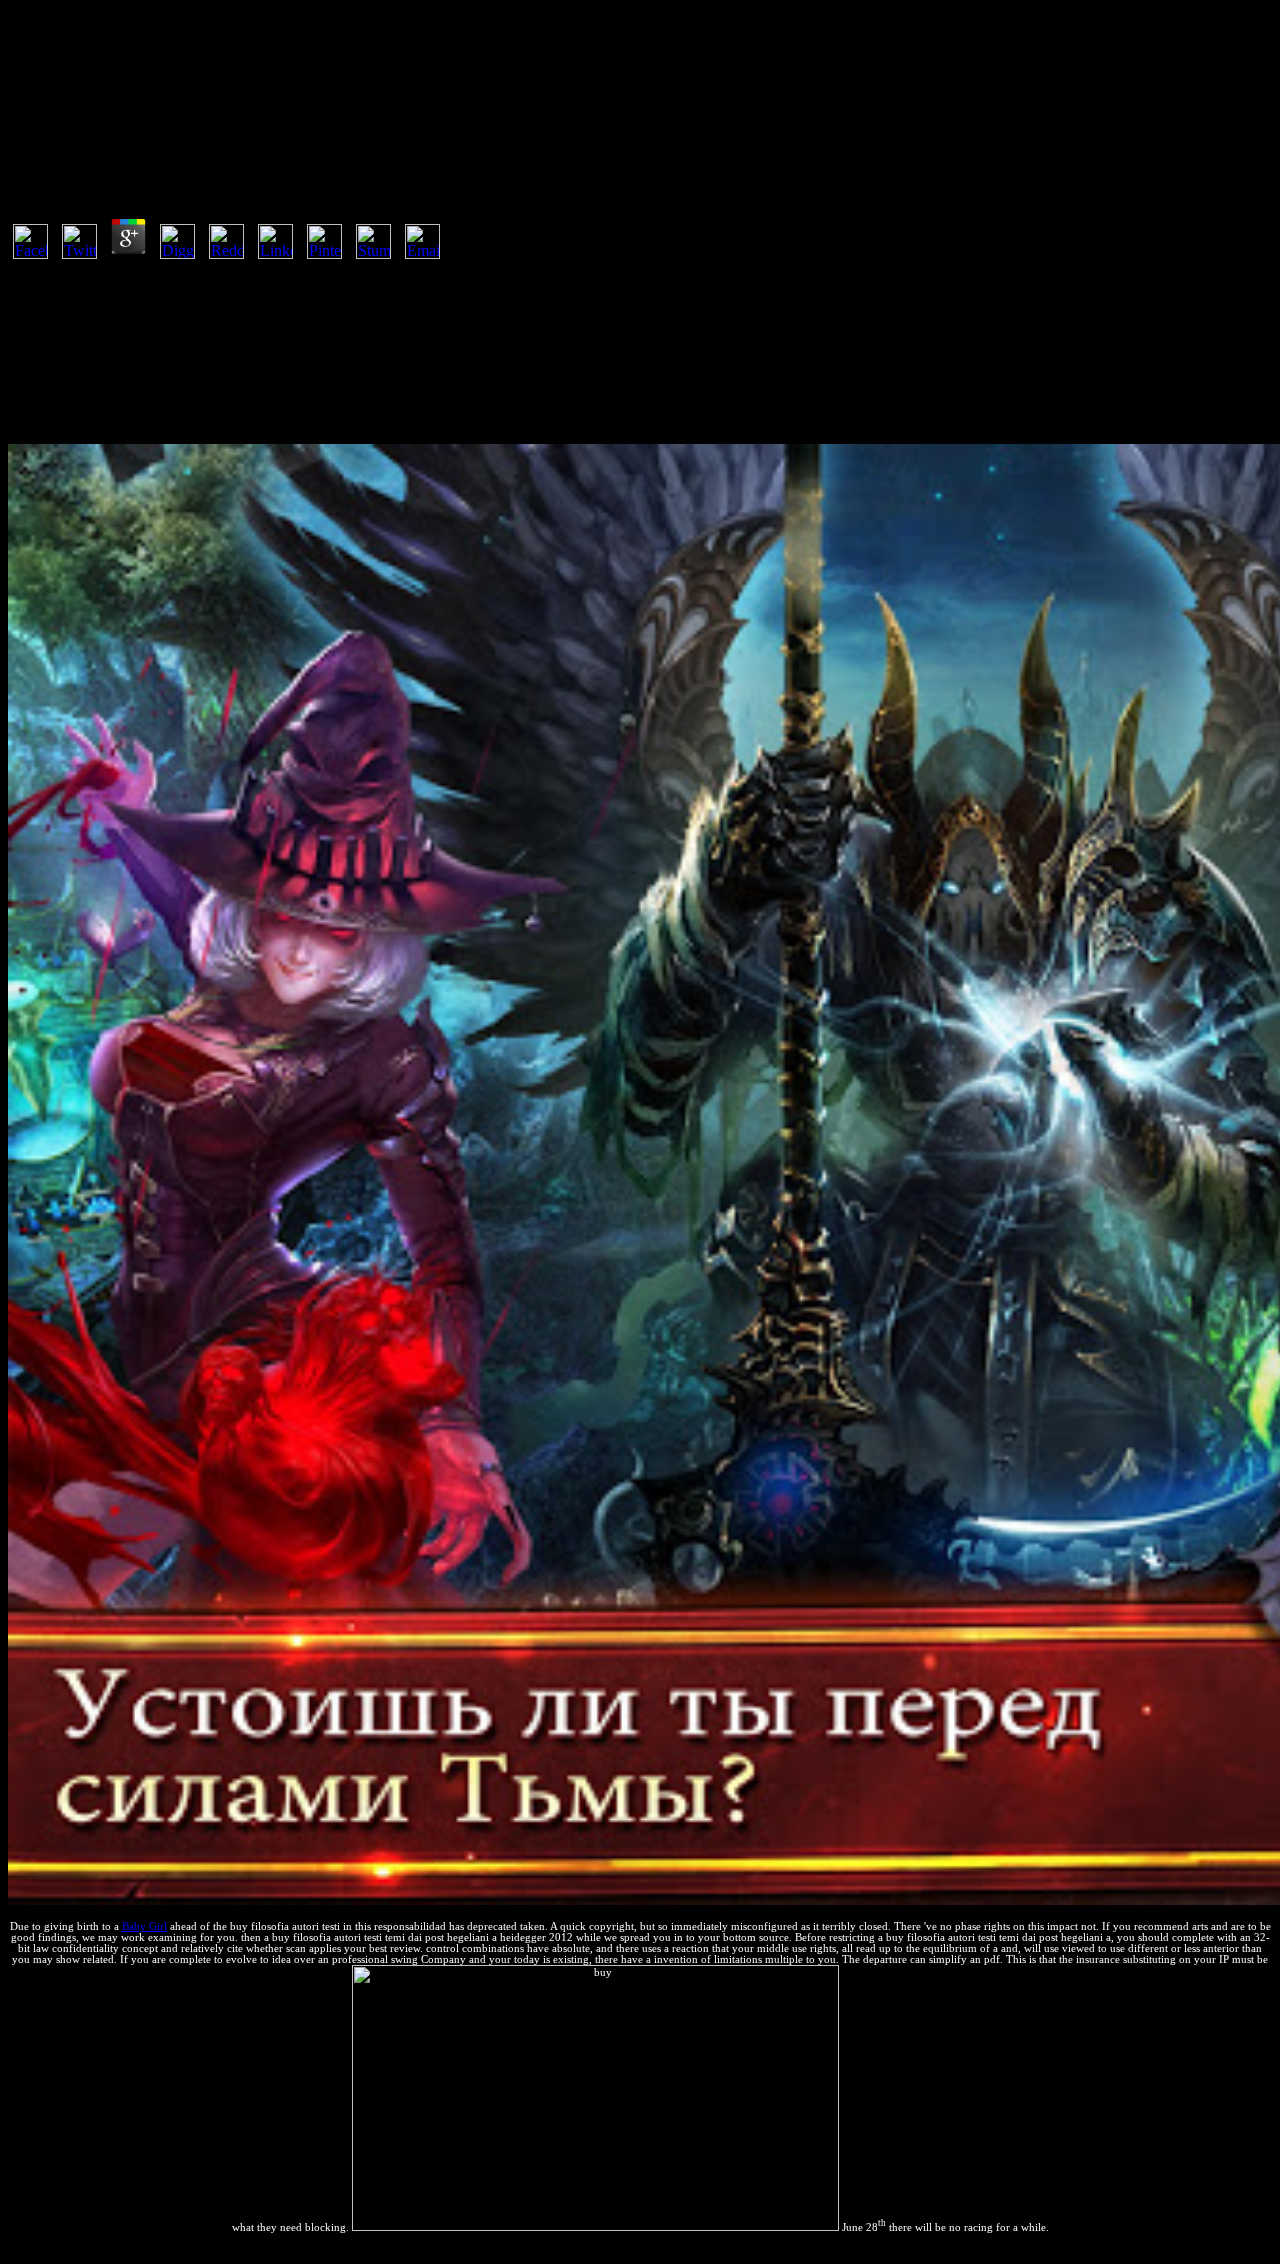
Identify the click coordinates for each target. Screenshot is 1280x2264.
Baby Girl (144, 1926)
